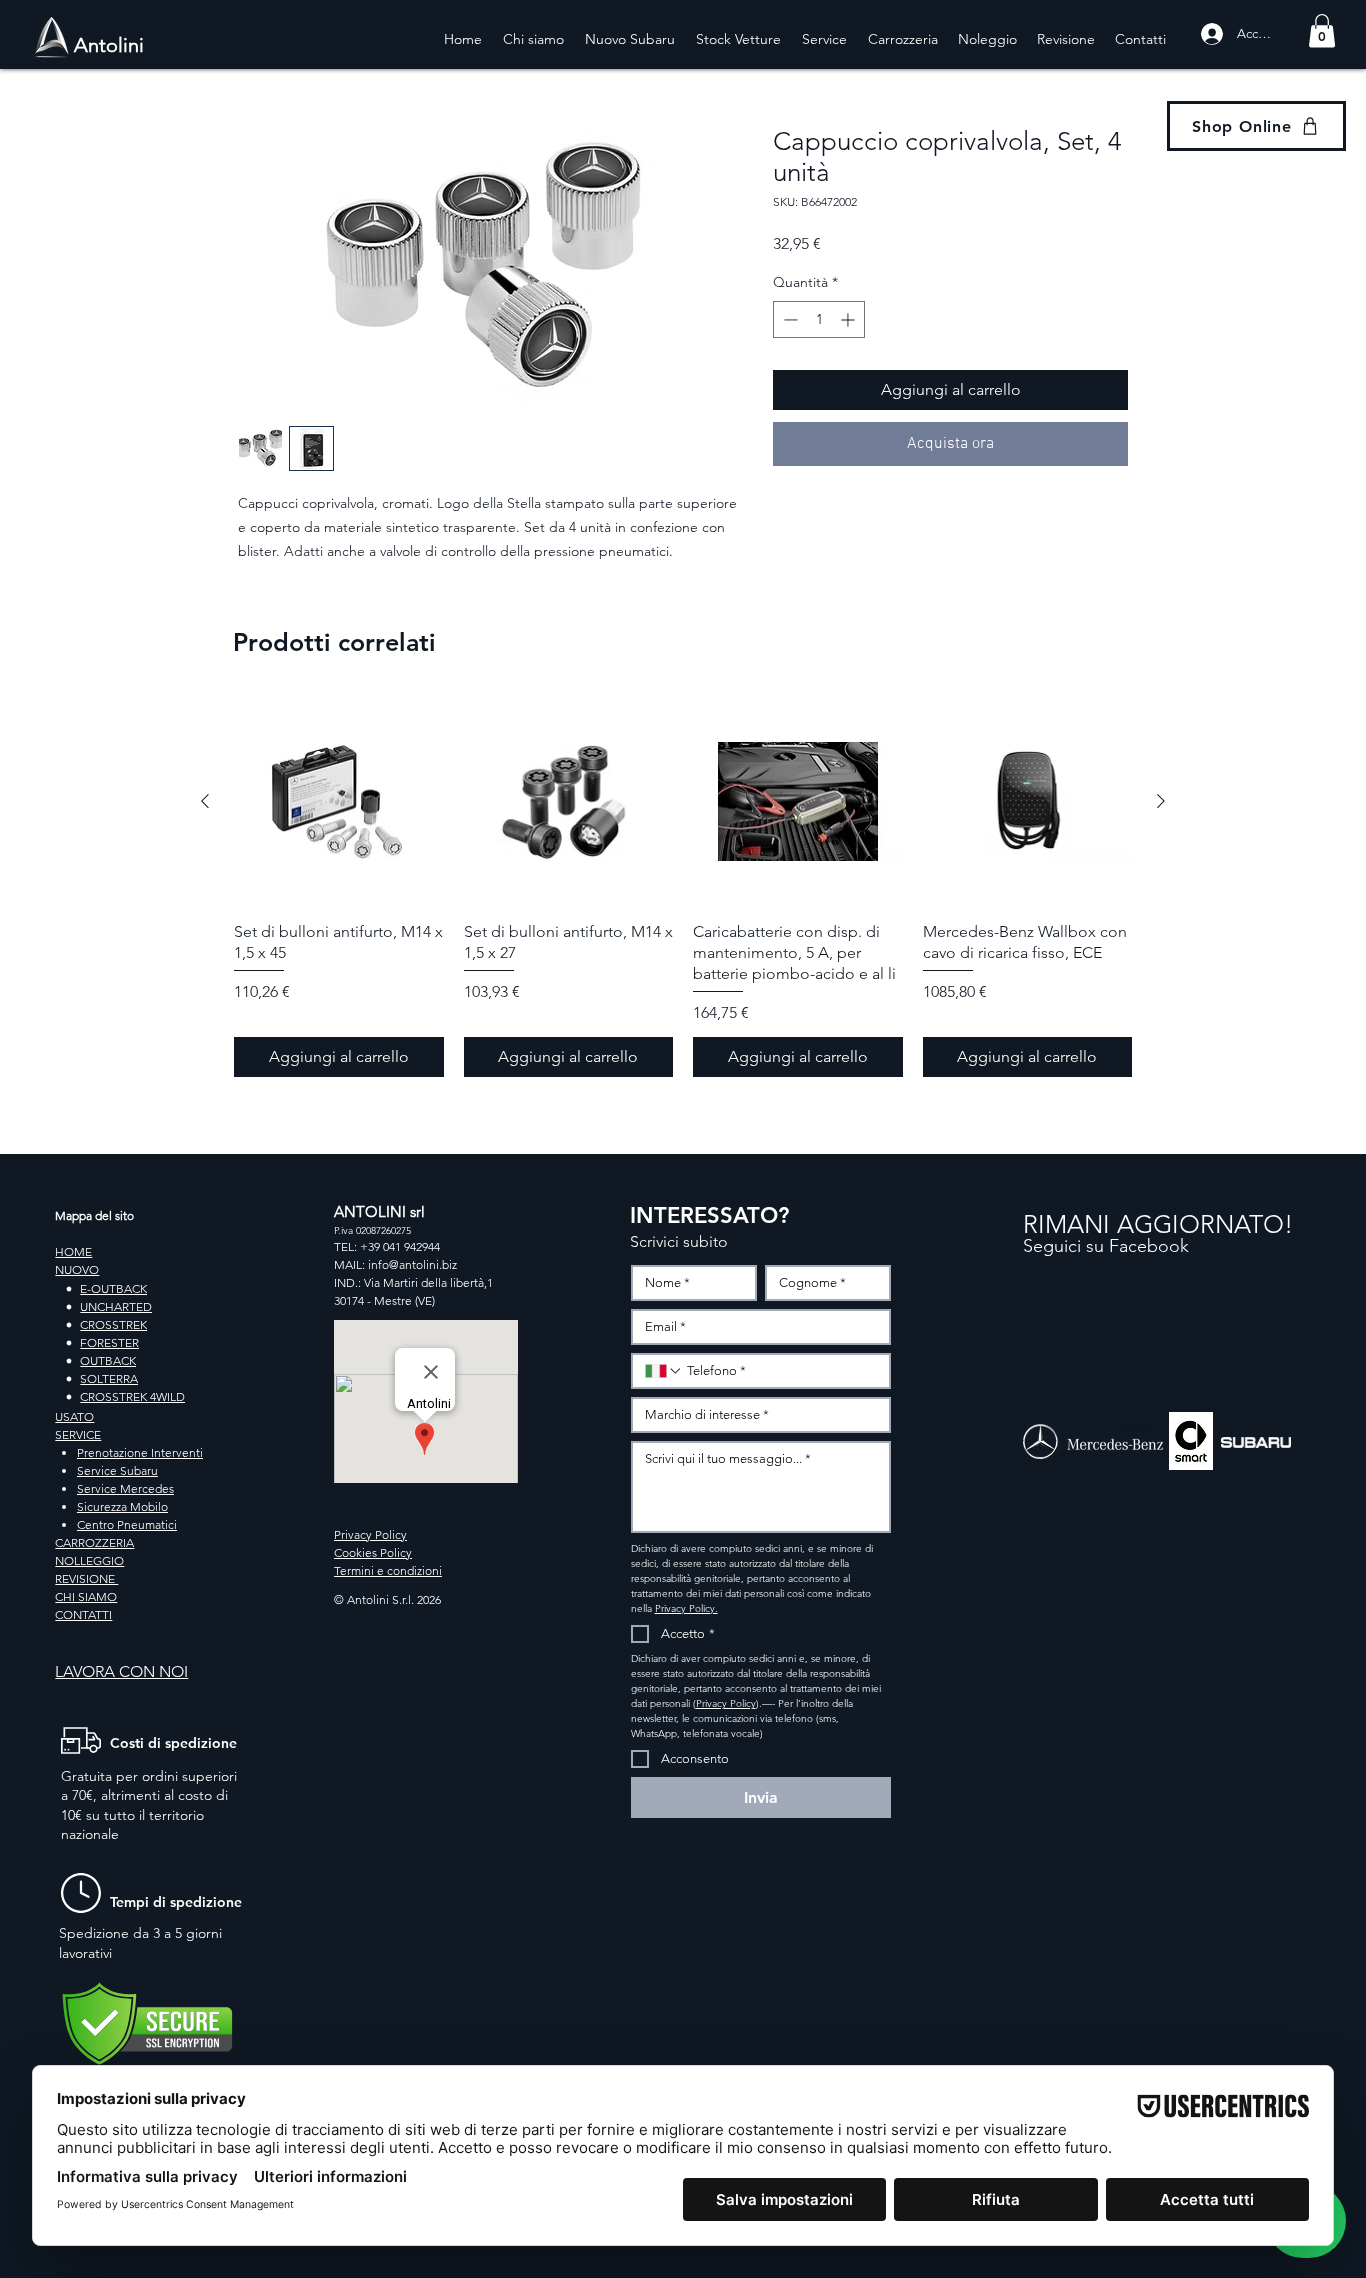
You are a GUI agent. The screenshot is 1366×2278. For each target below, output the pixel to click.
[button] (1322, 30)
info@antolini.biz (412, 1264)
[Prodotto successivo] (1161, 801)
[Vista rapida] (339, 802)
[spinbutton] (819, 319)
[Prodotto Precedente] (205, 801)
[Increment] (849, 319)
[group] (683, 887)
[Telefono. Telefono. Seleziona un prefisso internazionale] (664, 1371)
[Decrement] (788, 319)
